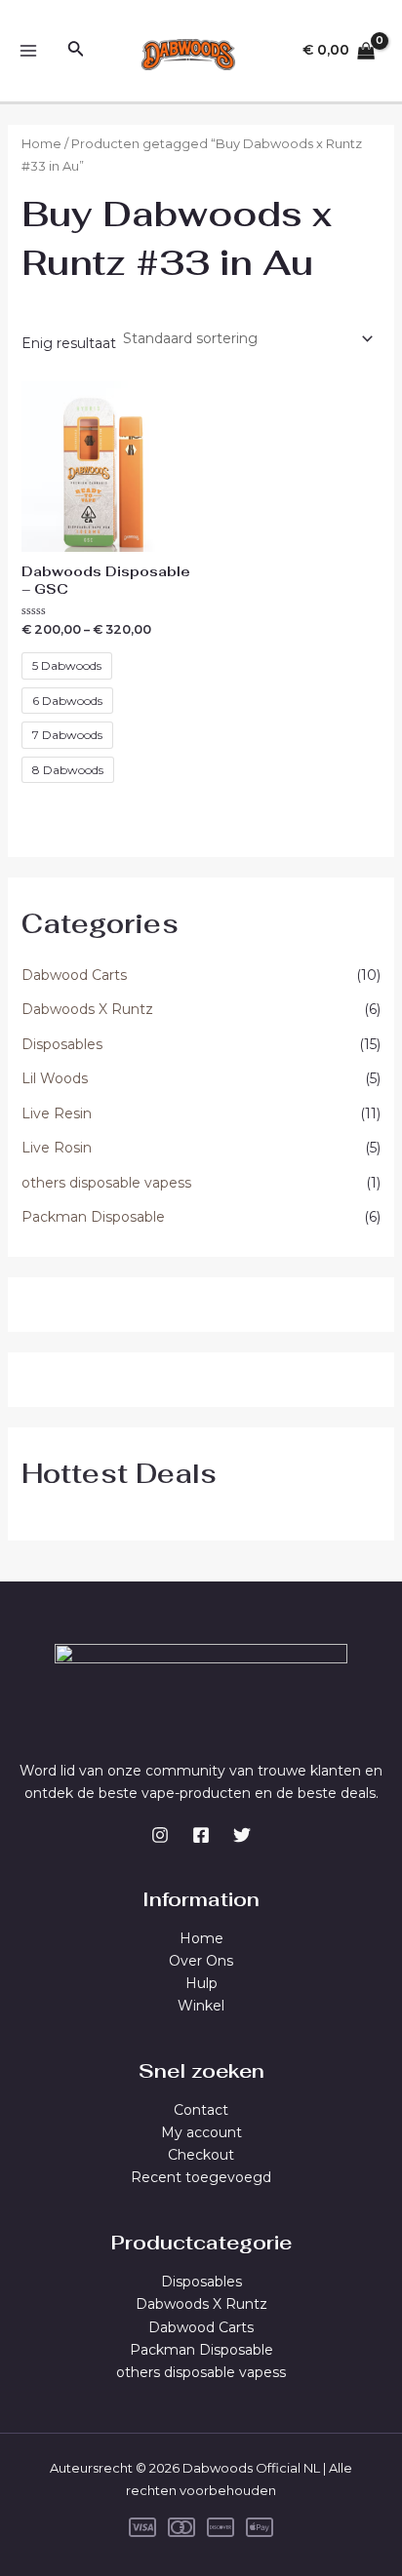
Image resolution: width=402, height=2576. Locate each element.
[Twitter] (242, 1835)
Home (41, 144)
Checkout (201, 2155)
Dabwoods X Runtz (87, 1009)
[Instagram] (160, 1835)
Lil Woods (55, 1078)
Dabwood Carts (74, 975)
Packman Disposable (93, 1217)
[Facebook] (201, 1835)
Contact (201, 2110)
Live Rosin (57, 1148)
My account (201, 2132)
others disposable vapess (106, 1183)
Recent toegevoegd (201, 2177)
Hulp (201, 1983)
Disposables (62, 1044)
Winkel (201, 2006)
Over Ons (201, 1961)
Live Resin (57, 1113)
